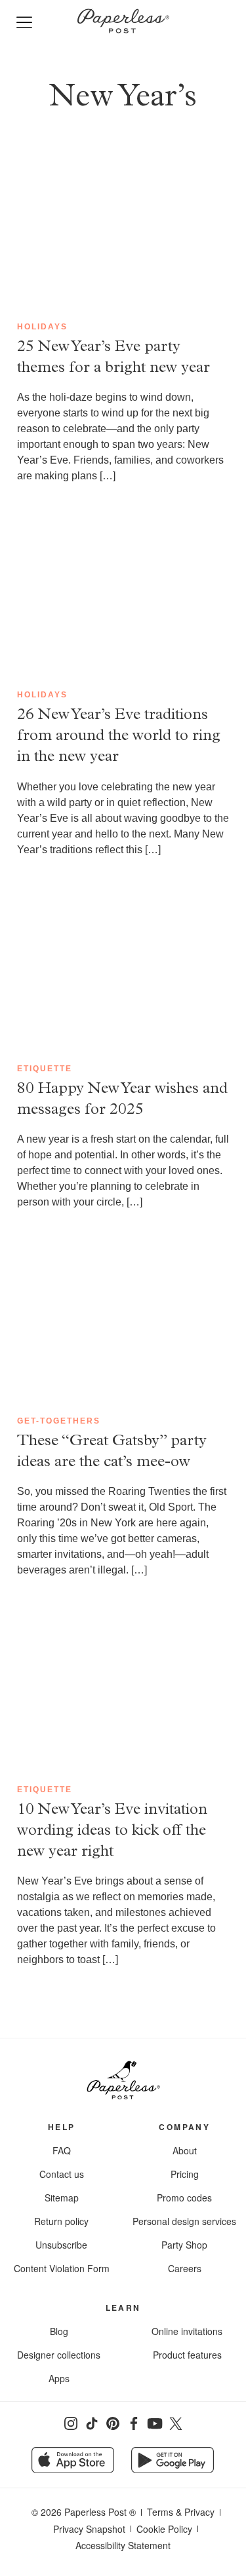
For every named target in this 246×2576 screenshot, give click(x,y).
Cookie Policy (164, 2529)
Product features (187, 2355)
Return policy (61, 2221)
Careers (185, 2268)
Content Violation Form (62, 2268)
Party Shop (184, 2245)
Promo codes (184, 2198)
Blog (59, 2331)
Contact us (62, 2174)
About (185, 2150)
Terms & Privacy (181, 2512)
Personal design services (184, 2221)
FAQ (62, 2150)
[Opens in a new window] (71, 2423)
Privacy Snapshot (89, 2529)
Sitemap (62, 2198)
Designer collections (59, 2355)
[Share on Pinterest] (113, 2423)
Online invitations (187, 2331)
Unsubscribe (61, 2245)
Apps (59, 2378)
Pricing (185, 2174)
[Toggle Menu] (27, 23)
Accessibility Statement (123, 2545)
